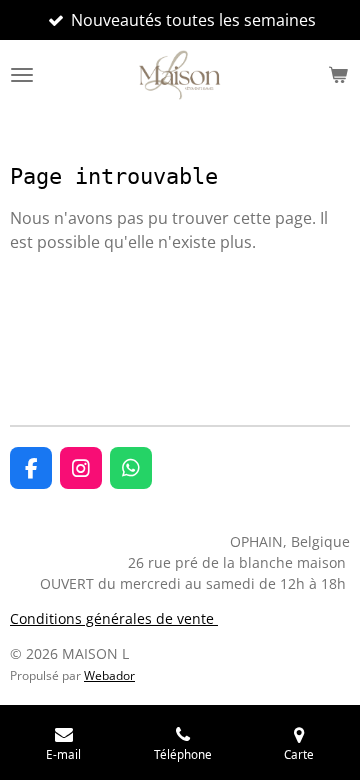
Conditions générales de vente (114, 618)
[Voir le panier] (338, 75)
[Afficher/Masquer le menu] (22, 75)
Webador (109, 675)
